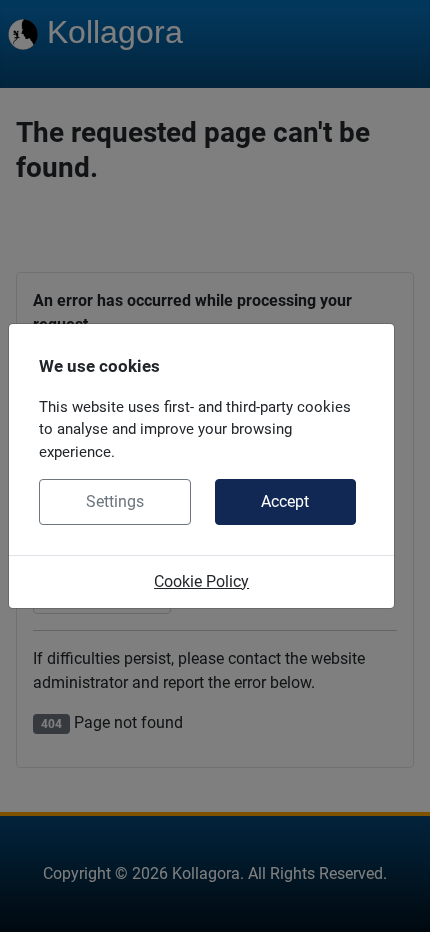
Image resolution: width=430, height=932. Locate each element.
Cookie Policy (201, 581)
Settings (115, 501)
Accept (285, 501)
